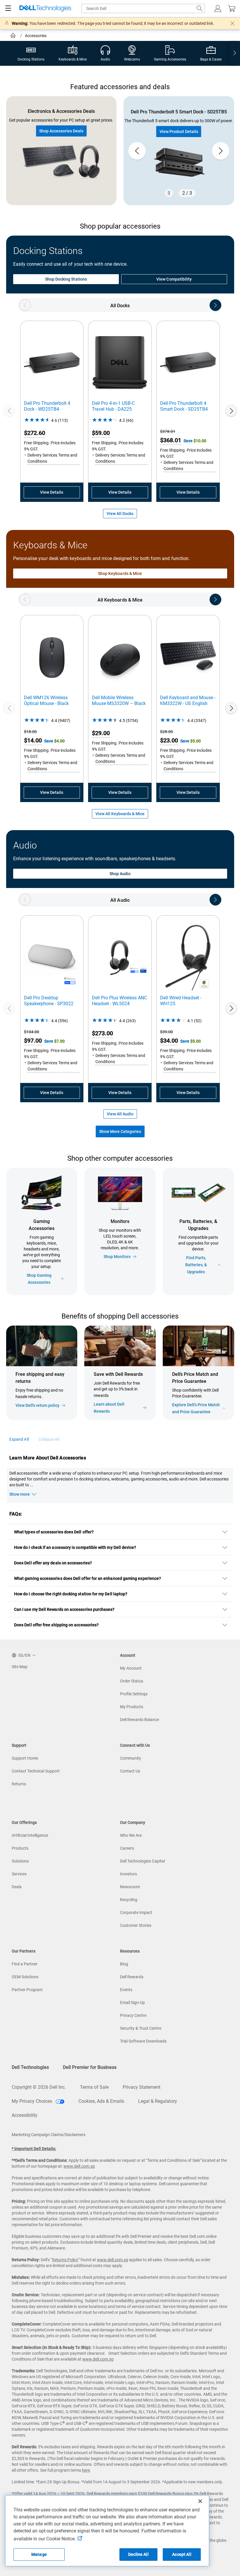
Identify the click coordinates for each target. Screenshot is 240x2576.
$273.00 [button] (102, 1033)
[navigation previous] (25, 305)
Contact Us (130, 1771)
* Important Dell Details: (34, 2149)
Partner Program (27, 1990)
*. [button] (111, 1394)
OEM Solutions (25, 1977)
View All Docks (120, 514)
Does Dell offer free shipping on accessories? (56, 1625)
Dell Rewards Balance (139, 1720)
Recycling (129, 1900)
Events (126, 1990)
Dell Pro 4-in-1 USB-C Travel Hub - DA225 (113, 406)
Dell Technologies (30, 2067)
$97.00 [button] (33, 1041)
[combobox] (143, 8)
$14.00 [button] (33, 740)
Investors (128, 1874)
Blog (124, 1964)
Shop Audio (120, 874)
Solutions (20, 1861)
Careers (127, 1848)
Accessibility (25, 2115)
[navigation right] (235, 53)
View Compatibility (174, 279)
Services (19, 1874)
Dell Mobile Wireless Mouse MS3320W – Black (119, 700)
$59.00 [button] (101, 433)
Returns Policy (65, 2260)
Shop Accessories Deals (61, 131)
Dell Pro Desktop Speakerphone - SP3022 (49, 1001)
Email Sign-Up (132, 2003)
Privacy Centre (133, 2015)
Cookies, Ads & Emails (101, 2101)
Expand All (19, 1439)
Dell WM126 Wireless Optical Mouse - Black (46, 700)
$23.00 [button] (169, 740)
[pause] (169, 193)
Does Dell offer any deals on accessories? (53, 1563)
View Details (52, 492)
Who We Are (131, 1835)
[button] (218, 8)
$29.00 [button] (101, 733)
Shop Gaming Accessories (39, 1279)
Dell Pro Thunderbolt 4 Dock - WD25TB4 (47, 406)
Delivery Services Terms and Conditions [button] (52, 458)
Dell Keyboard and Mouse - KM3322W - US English (188, 700)
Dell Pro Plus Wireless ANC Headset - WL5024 (119, 1001)
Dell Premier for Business (90, 2067)
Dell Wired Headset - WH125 (181, 1001)
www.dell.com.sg (79, 2166)
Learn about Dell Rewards (109, 1408)
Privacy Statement (142, 2087)
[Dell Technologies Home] (45, 9)
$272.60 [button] (35, 433)
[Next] (231, 411)
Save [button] (188, 441)
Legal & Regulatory (158, 2101)
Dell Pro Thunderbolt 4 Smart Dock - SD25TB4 (184, 406)
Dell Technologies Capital (142, 1861)
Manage (39, 2554)
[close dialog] (232, 23)
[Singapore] (14, 36)
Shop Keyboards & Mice (120, 573)
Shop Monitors (117, 1257)
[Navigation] (8, 8)
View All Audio (120, 1114)
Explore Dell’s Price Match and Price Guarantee (196, 1408)
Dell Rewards (132, 1977)
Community (131, 1758)
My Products (132, 1707)
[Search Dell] (200, 8)
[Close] (200, 2501)
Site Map (20, 1667)
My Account (131, 1668)
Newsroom (130, 1887)
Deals (17, 1887)
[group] (179, 151)
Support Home (25, 1758)
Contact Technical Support (36, 1771)
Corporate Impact (136, 1912)
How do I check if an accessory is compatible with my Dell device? (75, 1547)
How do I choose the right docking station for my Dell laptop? (71, 1594)
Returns (19, 1784)
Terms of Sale (94, 2087)
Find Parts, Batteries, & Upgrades (196, 1265)
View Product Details (179, 132)
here (86, 2470)
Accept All (182, 2554)
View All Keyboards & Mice (120, 814)
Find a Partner (25, 1964)
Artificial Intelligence (30, 1835)
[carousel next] (221, 151)
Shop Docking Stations (66, 279)
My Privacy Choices (32, 2101)
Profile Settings (134, 1694)
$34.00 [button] (169, 1041)
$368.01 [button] (171, 440)
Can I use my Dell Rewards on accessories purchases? (64, 1609)
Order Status (132, 1681)
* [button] (45, 1395)
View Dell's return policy (37, 1405)
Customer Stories (136, 1925)
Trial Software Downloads (143, 2041)
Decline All (138, 2554)
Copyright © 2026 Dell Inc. (39, 2087)
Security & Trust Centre (141, 2028)
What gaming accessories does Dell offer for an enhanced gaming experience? (88, 1578)
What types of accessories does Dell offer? (54, 1532)
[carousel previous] (137, 151)
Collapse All (49, 1439)
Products (20, 1848)
